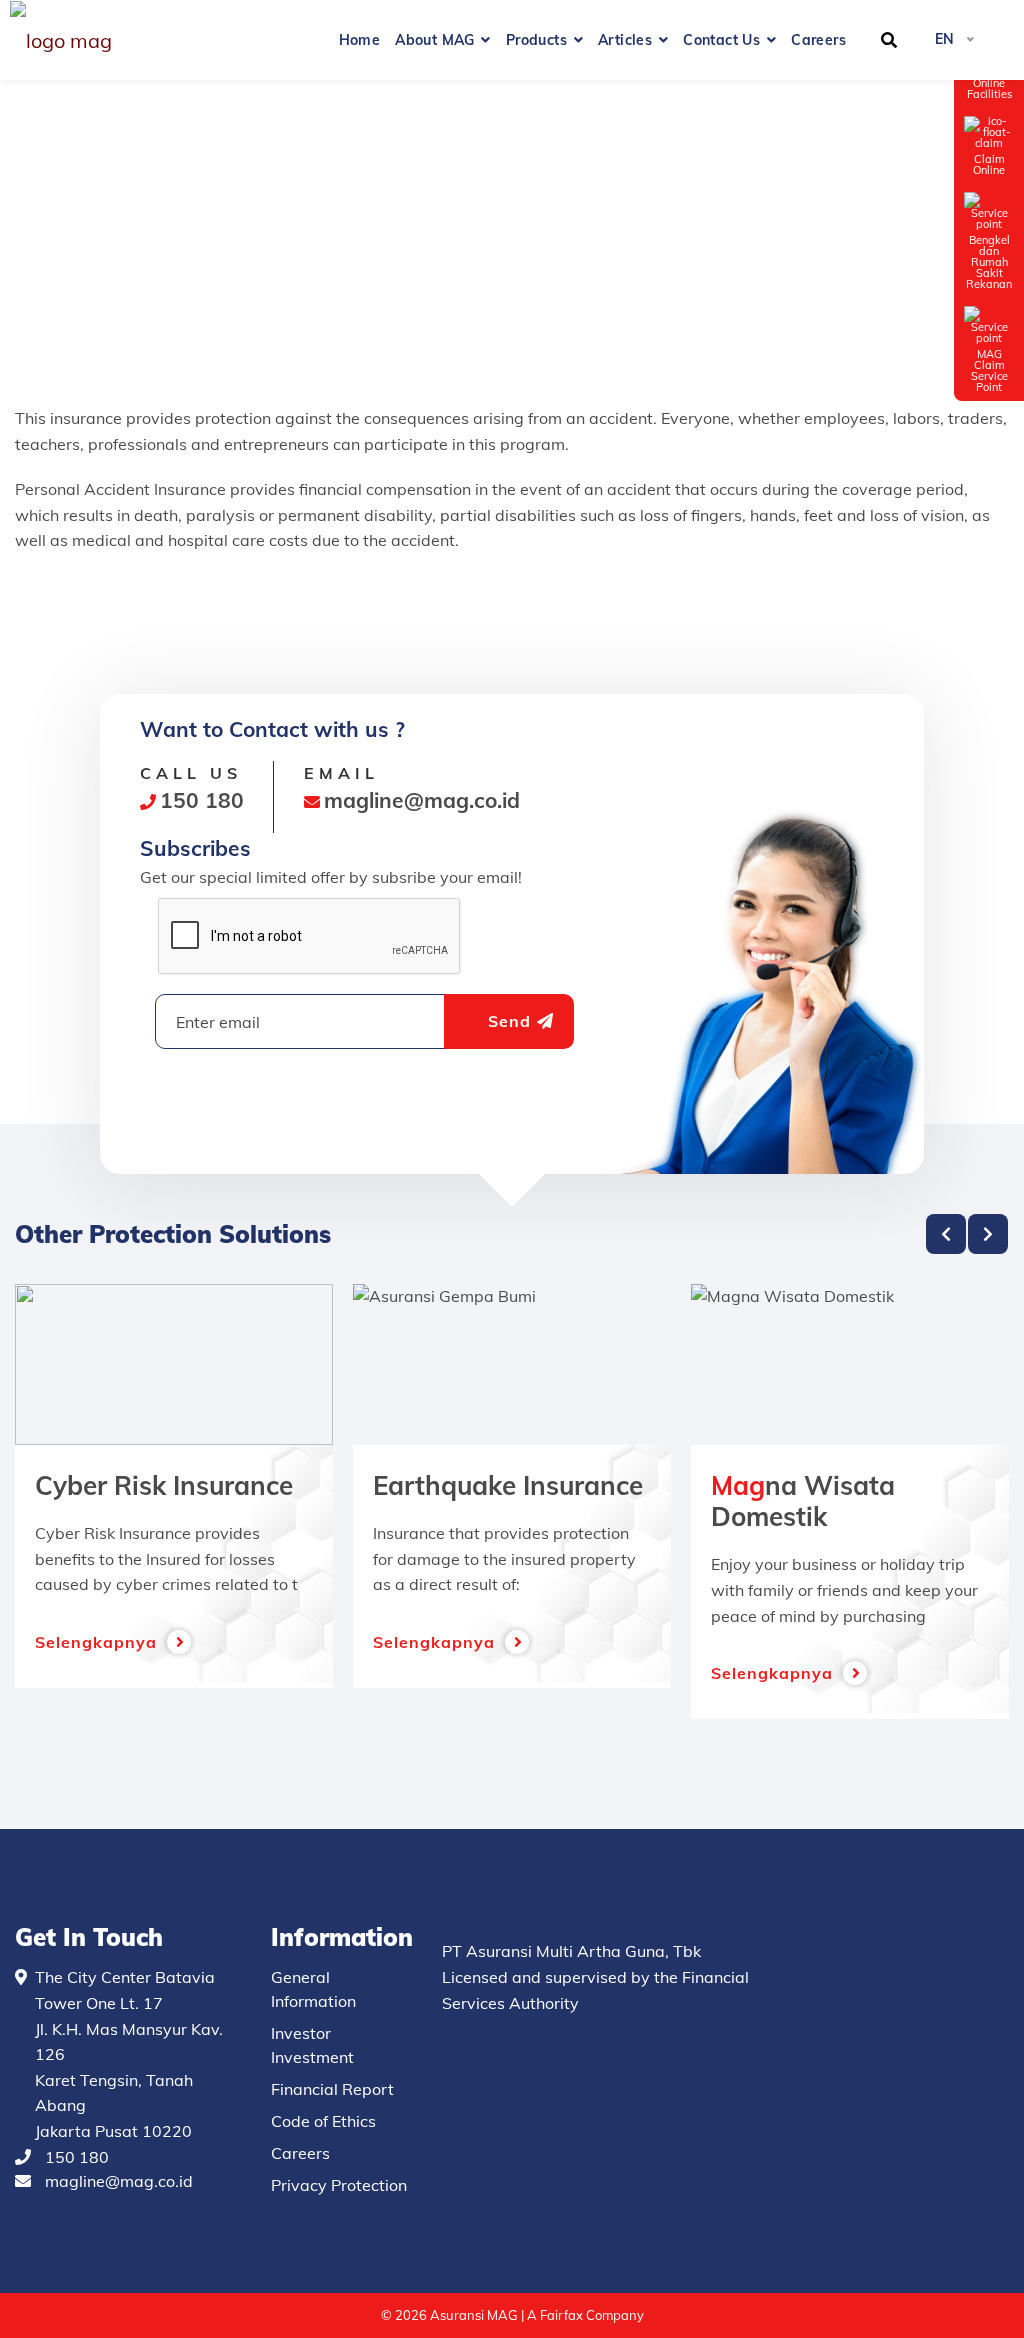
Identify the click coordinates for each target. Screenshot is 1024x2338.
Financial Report (332, 2089)
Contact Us (721, 40)
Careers (818, 40)
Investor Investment (312, 2045)
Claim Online (989, 164)
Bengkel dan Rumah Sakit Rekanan (989, 261)
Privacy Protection (339, 2185)
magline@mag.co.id (119, 2181)
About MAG (435, 40)
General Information (313, 1989)
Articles (625, 40)
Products (536, 40)
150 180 (77, 2157)
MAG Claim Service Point (989, 370)
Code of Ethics (323, 2121)
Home (360, 40)
